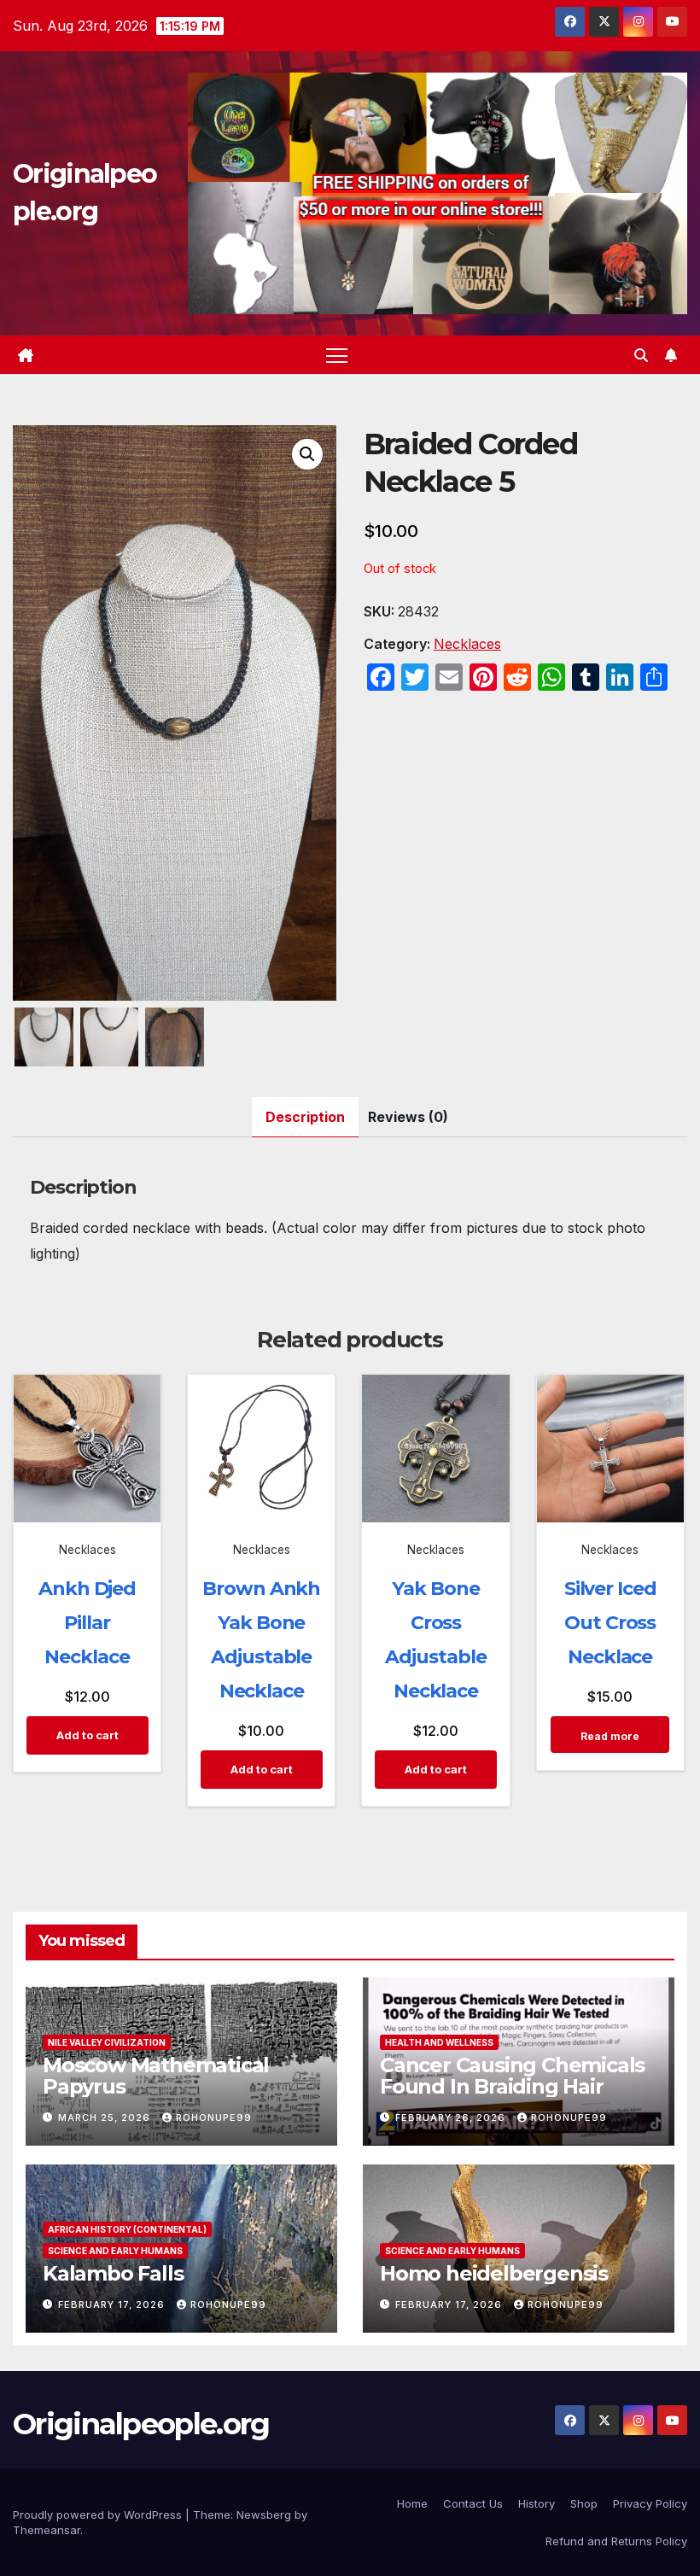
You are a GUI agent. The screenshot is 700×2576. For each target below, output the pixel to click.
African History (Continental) (127, 2229)
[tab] (305, 1117)
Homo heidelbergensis (494, 2273)
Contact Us (473, 2503)
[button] (641, 355)
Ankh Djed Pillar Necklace (87, 1623)
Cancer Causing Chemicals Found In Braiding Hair (512, 2076)
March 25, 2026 (106, 2117)
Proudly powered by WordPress (99, 2515)
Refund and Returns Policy (616, 2541)
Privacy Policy (650, 2503)
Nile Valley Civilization (107, 2042)
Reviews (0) (408, 1117)
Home (412, 2503)
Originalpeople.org (141, 2424)
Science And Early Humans (115, 2251)
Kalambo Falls (113, 2273)
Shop (584, 2503)
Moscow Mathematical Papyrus (156, 2076)
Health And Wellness (439, 2042)
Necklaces (467, 644)
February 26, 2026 (452, 2117)
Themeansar (47, 2530)
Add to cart (87, 1735)
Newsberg (264, 2515)
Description (305, 1117)
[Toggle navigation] (337, 355)
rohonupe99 (214, 2117)
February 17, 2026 (113, 2304)
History (537, 2503)
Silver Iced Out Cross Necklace (610, 1623)
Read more (610, 1736)
